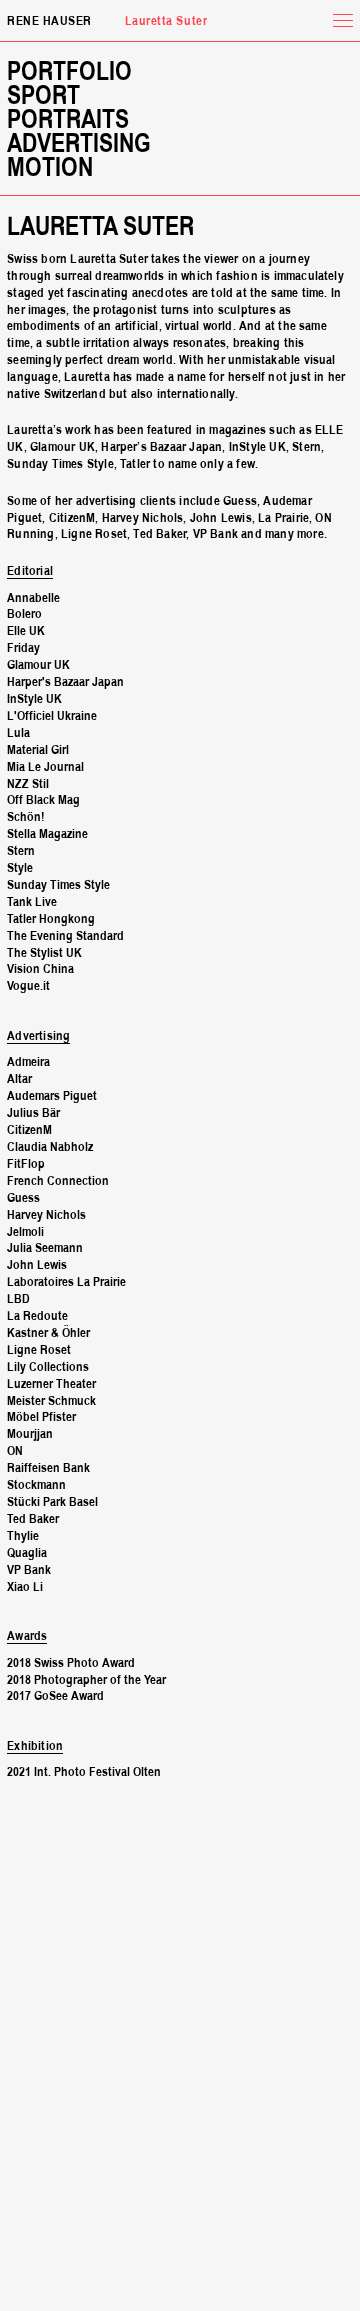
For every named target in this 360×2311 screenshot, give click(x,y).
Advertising (79, 145)
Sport (43, 97)
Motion (50, 169)
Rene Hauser (49, 22)
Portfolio (69, 73)
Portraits (68, 121)
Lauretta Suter (100, 228)
